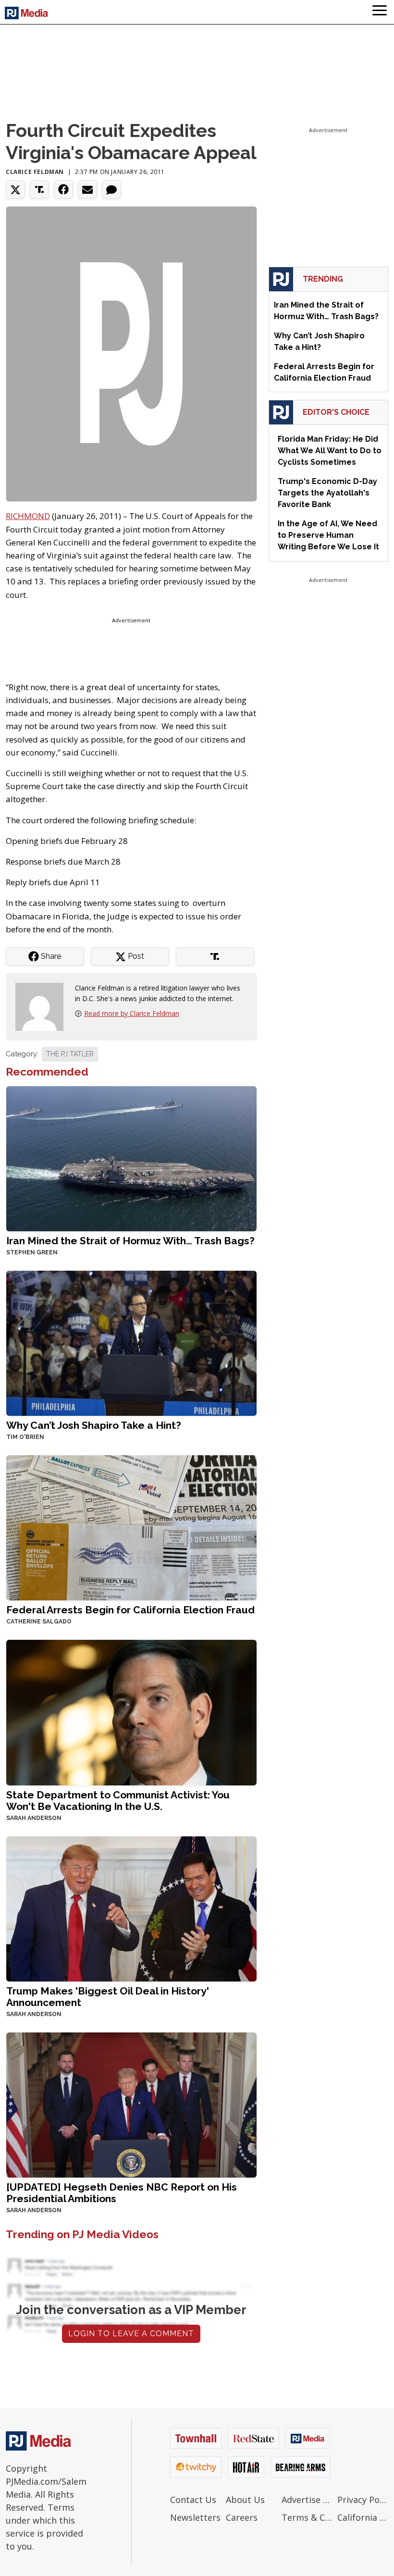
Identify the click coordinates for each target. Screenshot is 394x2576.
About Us (245, 2500)
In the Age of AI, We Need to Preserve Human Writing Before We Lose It (328, 535)
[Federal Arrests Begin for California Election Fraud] (131, 1527)
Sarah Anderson (34, 1818)
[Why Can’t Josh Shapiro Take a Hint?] (131, 1343)
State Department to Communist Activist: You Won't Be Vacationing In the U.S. (118, 1801)
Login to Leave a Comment (131, 2334)
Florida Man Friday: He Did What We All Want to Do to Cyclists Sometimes (330, 451)
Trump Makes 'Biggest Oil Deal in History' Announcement (108, 1997)
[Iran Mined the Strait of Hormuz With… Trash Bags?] (131, 1158)
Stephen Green (32, 1252)
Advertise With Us (307, 2500)
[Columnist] (43, 1006)
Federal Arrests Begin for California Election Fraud (130, 1610)
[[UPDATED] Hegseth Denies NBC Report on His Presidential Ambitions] (131, 2104)
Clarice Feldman (35, 172)
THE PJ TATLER (70, 1054)
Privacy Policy (363, 2500)
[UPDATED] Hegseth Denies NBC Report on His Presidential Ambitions (122, 2193)
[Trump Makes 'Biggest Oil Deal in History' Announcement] (131, 1908)
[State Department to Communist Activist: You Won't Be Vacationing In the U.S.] (131, 1712)
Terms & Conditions (307, 2517)
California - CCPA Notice (363, 2517)
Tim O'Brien (25, 1437)
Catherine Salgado (39, 1622)
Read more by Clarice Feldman (132, 1013)
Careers (242, 2517)
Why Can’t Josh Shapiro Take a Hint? (94, 1425)
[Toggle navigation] (380, 12)
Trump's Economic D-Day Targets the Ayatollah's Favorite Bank (327, 493)
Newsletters (195, 2517)
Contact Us (193, 2500)
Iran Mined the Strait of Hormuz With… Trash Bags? (130, 1241)
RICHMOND (28, 516)
